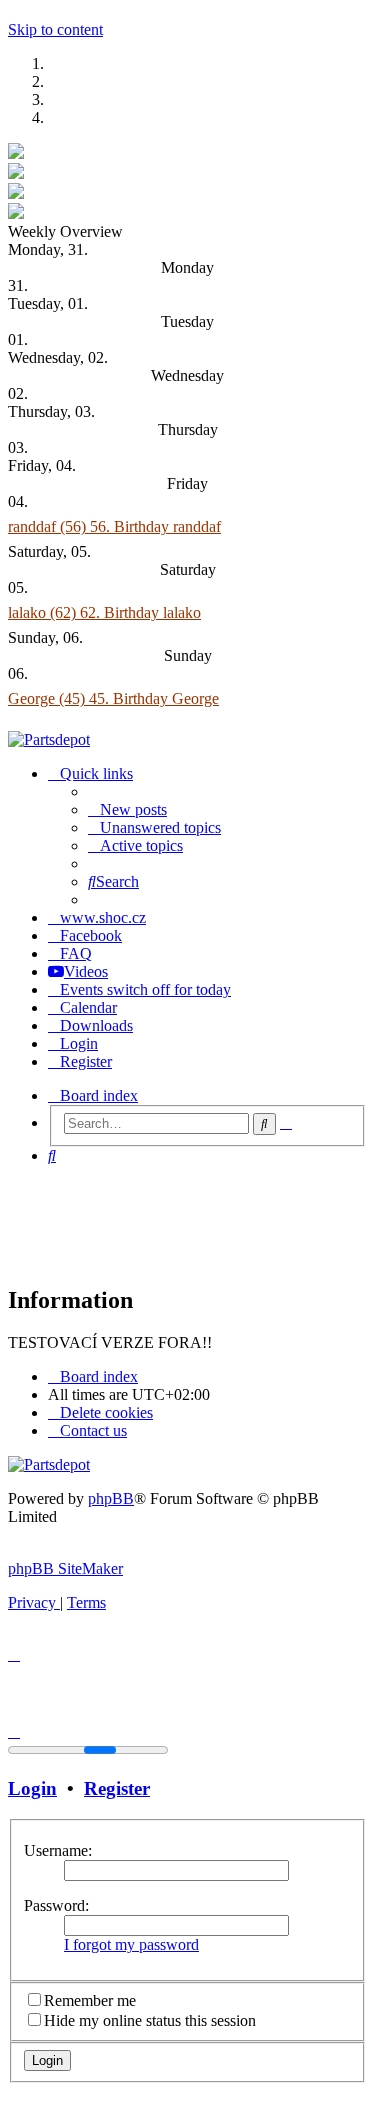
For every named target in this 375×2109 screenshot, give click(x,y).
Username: (58, 1850)
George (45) (48, 698)
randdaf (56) (49, 526)
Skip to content (55, 29)
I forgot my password (131, 1944)
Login (32, 1788)
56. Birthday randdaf (155, 526)
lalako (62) (44, 612)
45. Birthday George (154, 698)
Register (117, 1788)
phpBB (111, 1498)
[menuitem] (127, 809)
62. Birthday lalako (140, 612)
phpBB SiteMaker (65, 1568)
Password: (56, 1905)
